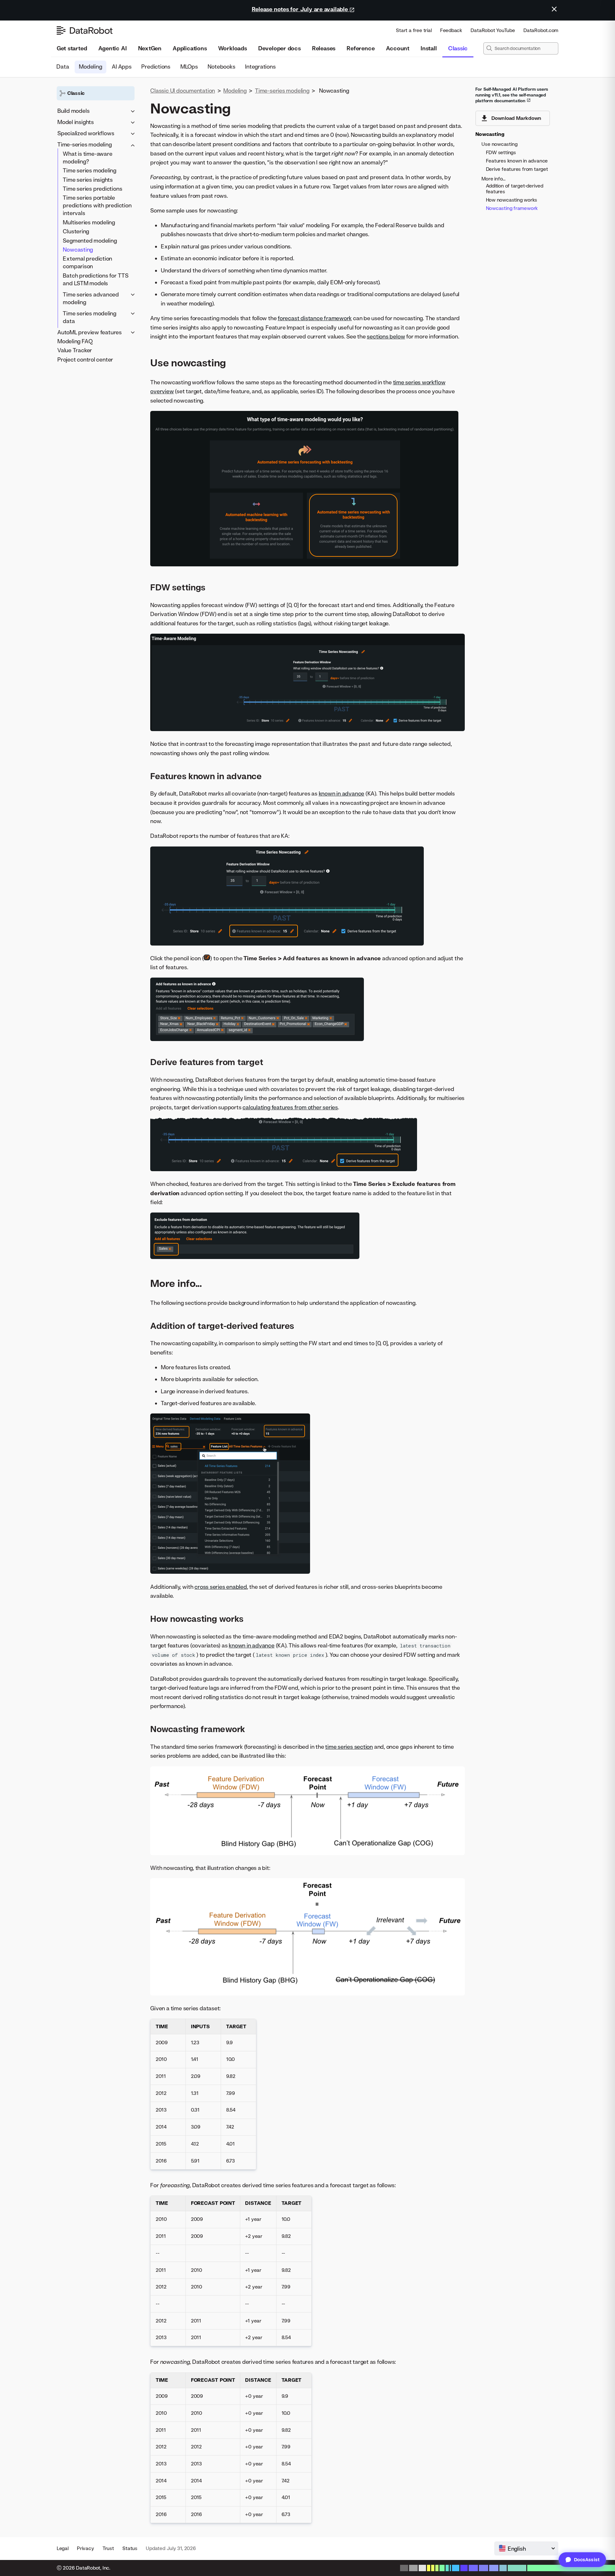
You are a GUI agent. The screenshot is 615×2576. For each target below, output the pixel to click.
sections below (386, 336)
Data (63, 67)
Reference (361, 48)
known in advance (341, 793)
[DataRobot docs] (85, 30)
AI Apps (122, 67)
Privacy (85, 2548)
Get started (72, 48)
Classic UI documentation (183, 91)
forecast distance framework (315, 318)
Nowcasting (78, 250)
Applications (190, 48)
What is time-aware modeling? (87, 157)
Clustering (76, 231)
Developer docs (279, 48)
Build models (73, 111)
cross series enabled (221, 1587)
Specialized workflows (86, 133)
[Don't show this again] (554, 9)
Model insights (76, 122)
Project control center (85, 359)
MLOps (189, 67)
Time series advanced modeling (91, 298)
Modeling (91, 67)
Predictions (156, 67)
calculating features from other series (290, 1107)
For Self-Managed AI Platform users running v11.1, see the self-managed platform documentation (512, 95)
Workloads (233, 48)
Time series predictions (92, 189)
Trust (108, 2548)
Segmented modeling (90, 240)
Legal (63, 2548)
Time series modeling (90, 170)
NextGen (150, 48)
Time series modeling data (90, 317)
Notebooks (222, 67)
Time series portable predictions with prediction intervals (97, 205)
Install (429, 48)
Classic (458, 48)
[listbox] (526, 2548)
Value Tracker (75, 350)
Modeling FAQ (75, 341)
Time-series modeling (85, 144)
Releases (324, 48)
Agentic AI (113, 48)
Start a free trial (414, 30)
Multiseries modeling (89, 222)
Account (398, 48)
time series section (349, 1747)
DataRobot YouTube (493, 30)
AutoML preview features (90, 332)
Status (130, 2548)
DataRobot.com (541, 30)
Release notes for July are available (301, 9)
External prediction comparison (87, 262)
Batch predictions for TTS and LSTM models (96, 279)
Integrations (261, 67)
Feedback (451, 30)
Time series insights (88, 179)
